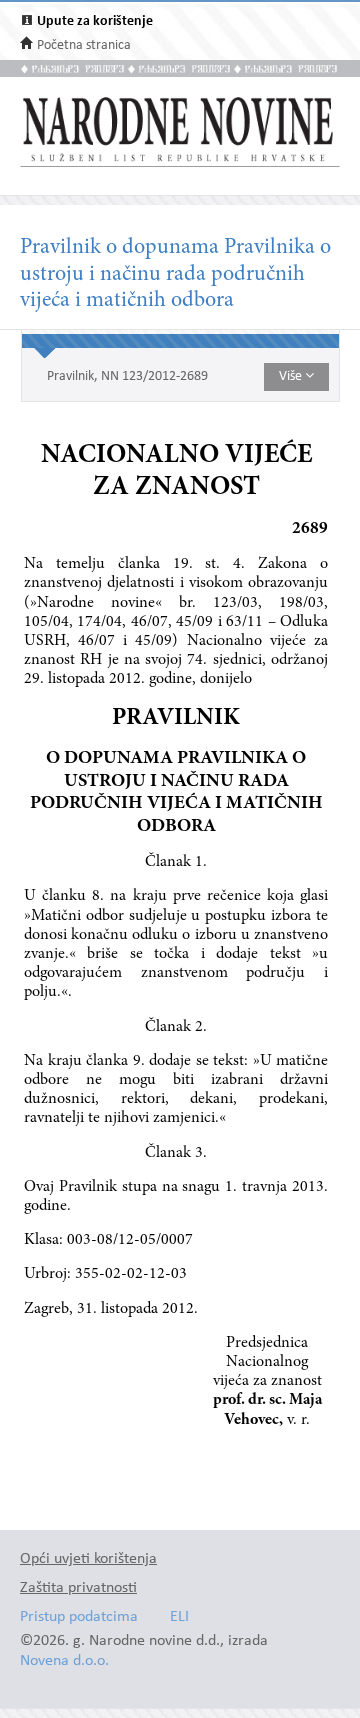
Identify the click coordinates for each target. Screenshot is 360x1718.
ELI (179, 1617)
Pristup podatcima (79, 1617)
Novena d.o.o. (64, 1661)
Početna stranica (84, 45)
